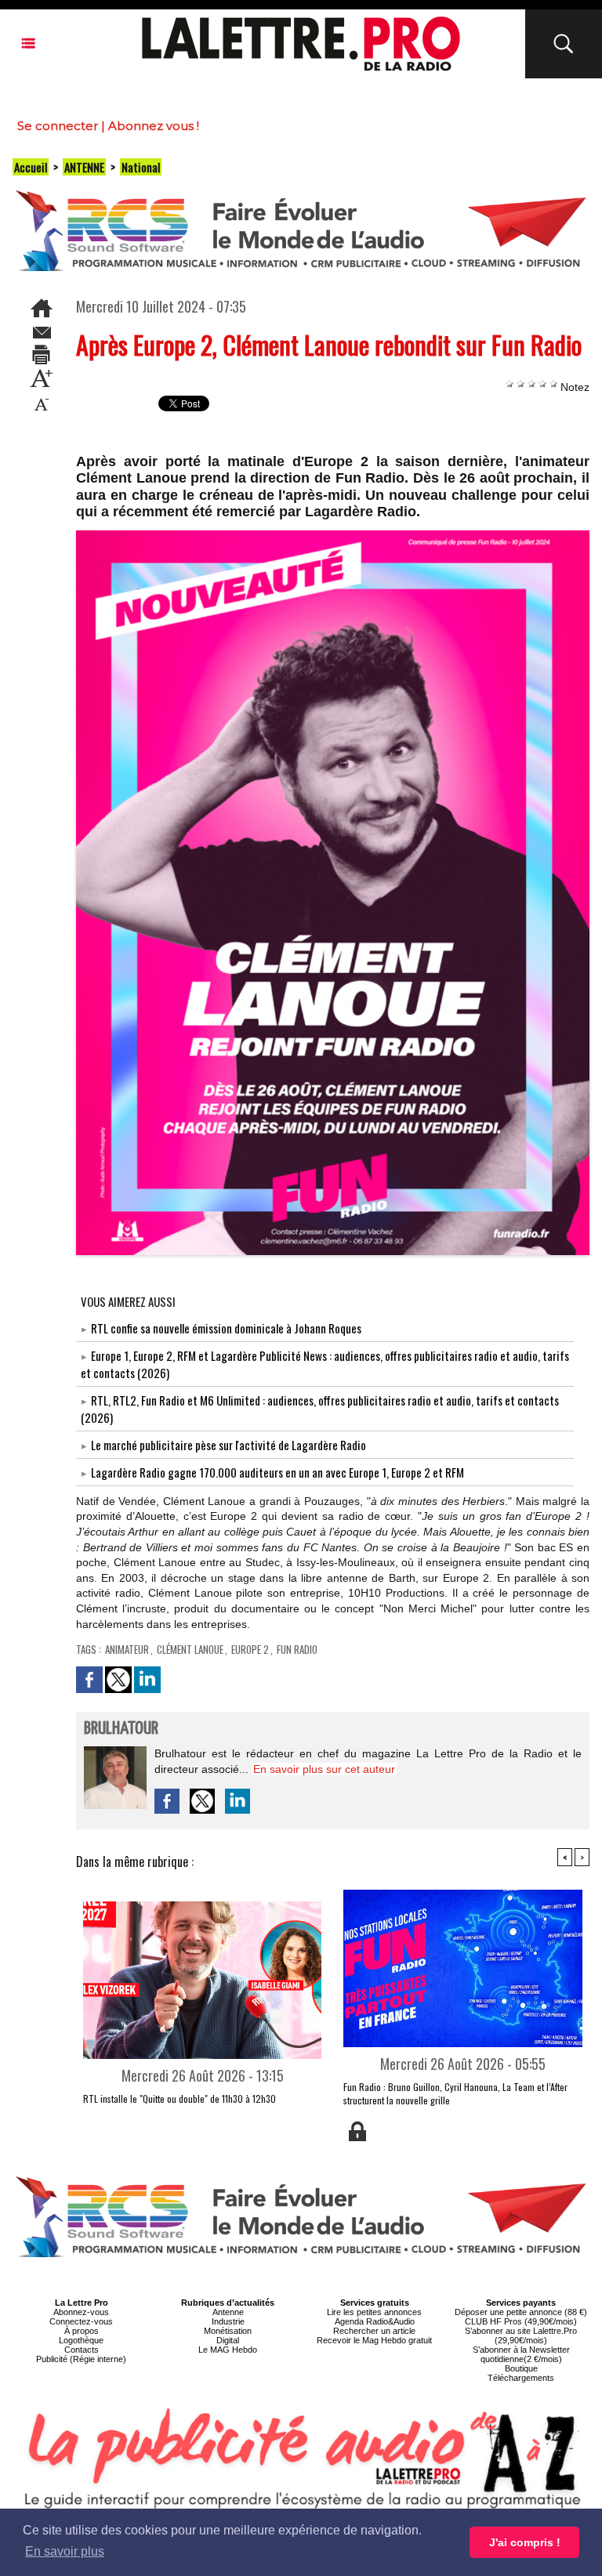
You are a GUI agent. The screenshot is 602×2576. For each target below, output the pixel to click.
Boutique (521, 2368)
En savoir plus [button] (65, 2551)
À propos (82, 2331)
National (141, 167)
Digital (228, 2340)
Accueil (31, 167)
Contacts (82, 2350)
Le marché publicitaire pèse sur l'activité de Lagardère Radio (228, 1445)
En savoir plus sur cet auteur (324, 1769)
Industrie (228, 2321)
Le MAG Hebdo (228, 2350)
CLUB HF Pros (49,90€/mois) (521, 2321)
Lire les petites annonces (374, 2312)
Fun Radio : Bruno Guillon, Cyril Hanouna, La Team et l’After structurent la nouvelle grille (455, 2093)
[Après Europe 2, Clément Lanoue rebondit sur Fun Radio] (333, 535)
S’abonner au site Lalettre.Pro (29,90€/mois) (521, 2335)
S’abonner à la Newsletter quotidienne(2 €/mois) (521, 2354)
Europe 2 (250, 1649)
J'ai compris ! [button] (525, 2542)
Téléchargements (521, 2378)
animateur (127, 1649)
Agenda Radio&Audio (375, 2321)
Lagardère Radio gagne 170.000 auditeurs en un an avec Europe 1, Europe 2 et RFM (277, 1472)
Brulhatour (121, 1729)
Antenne (228, 2312)
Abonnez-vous (81, 2312)
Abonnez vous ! (154, 126)
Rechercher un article (374, 2331)
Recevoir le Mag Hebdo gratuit (374, 2340)
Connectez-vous (81, 2321)
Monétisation (228, 2331)
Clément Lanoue (190, 1649)
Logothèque (81, 2340)
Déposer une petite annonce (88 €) (521, 2312)
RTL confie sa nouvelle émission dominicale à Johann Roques (226, 1328)
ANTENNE (84, 167)
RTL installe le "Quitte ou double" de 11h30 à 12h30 (180, 2098)
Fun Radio (297, 1649)
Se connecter (58, 126)
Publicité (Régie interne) (81, 2359)
